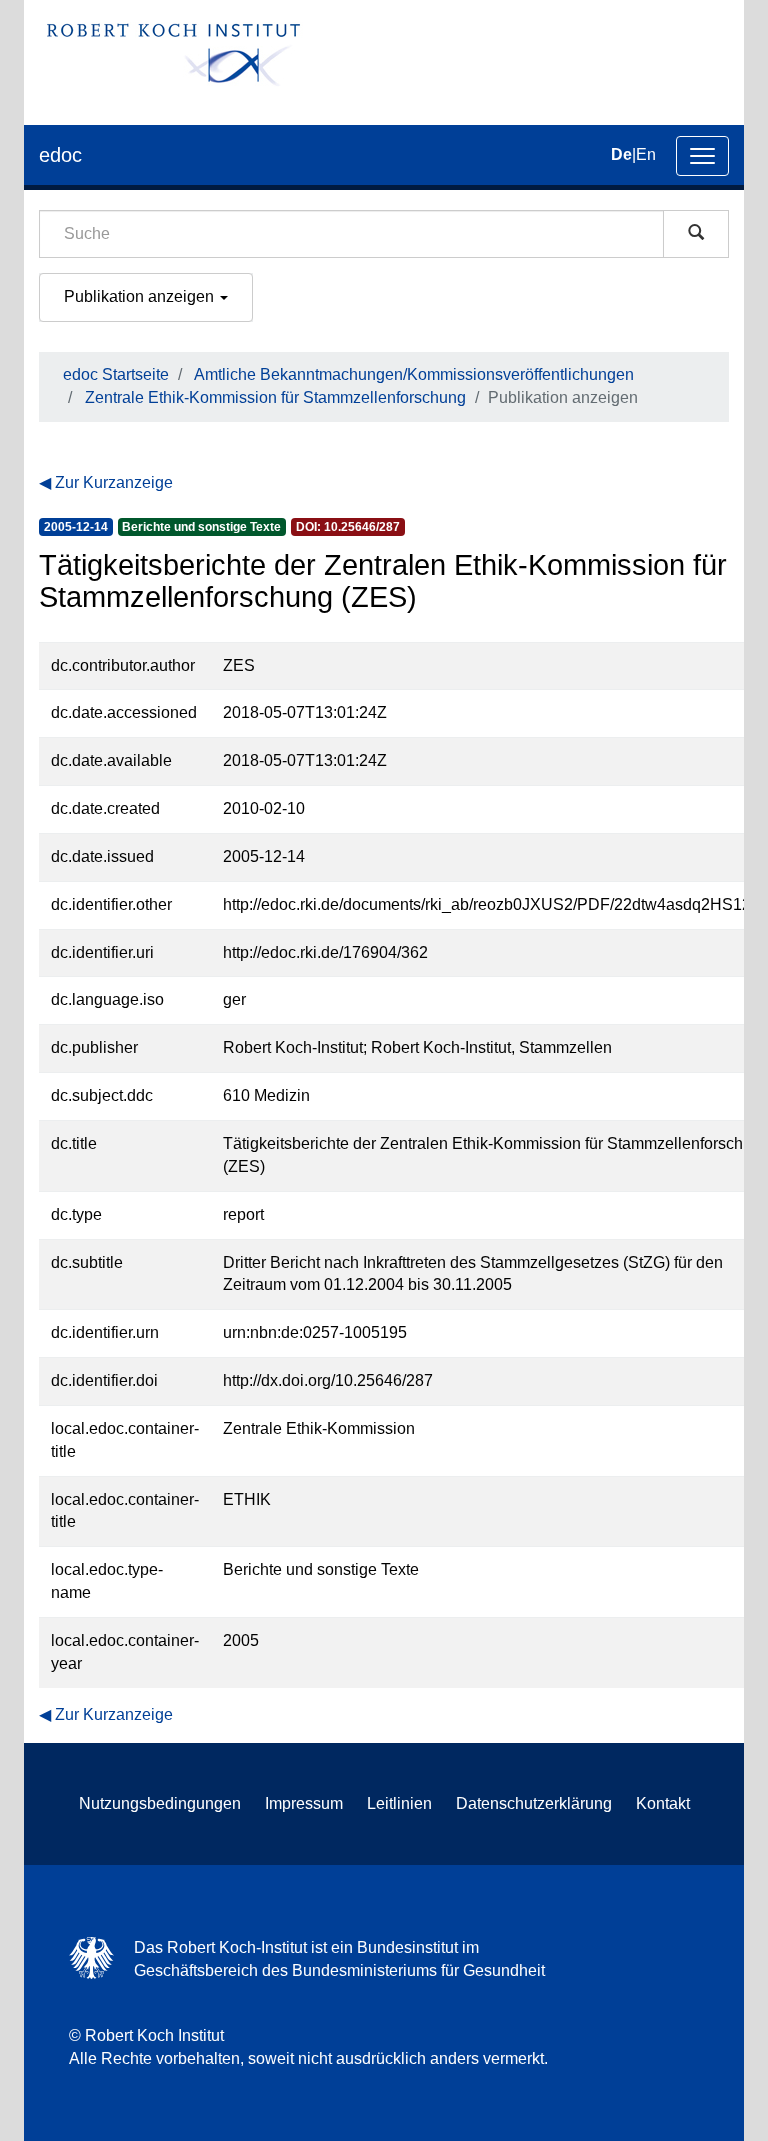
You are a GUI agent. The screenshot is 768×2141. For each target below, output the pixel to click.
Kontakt (663, 1803)
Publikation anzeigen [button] (141, 296)
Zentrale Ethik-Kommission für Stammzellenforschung (275, 397)
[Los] (696, 234)
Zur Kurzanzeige (114, 482)
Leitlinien (399, 1803)
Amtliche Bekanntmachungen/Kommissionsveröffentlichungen (414, 374)
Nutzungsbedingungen (160, 1803)
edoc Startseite (116, 374)
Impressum (304, 1803)
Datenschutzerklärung (534, 1803)
